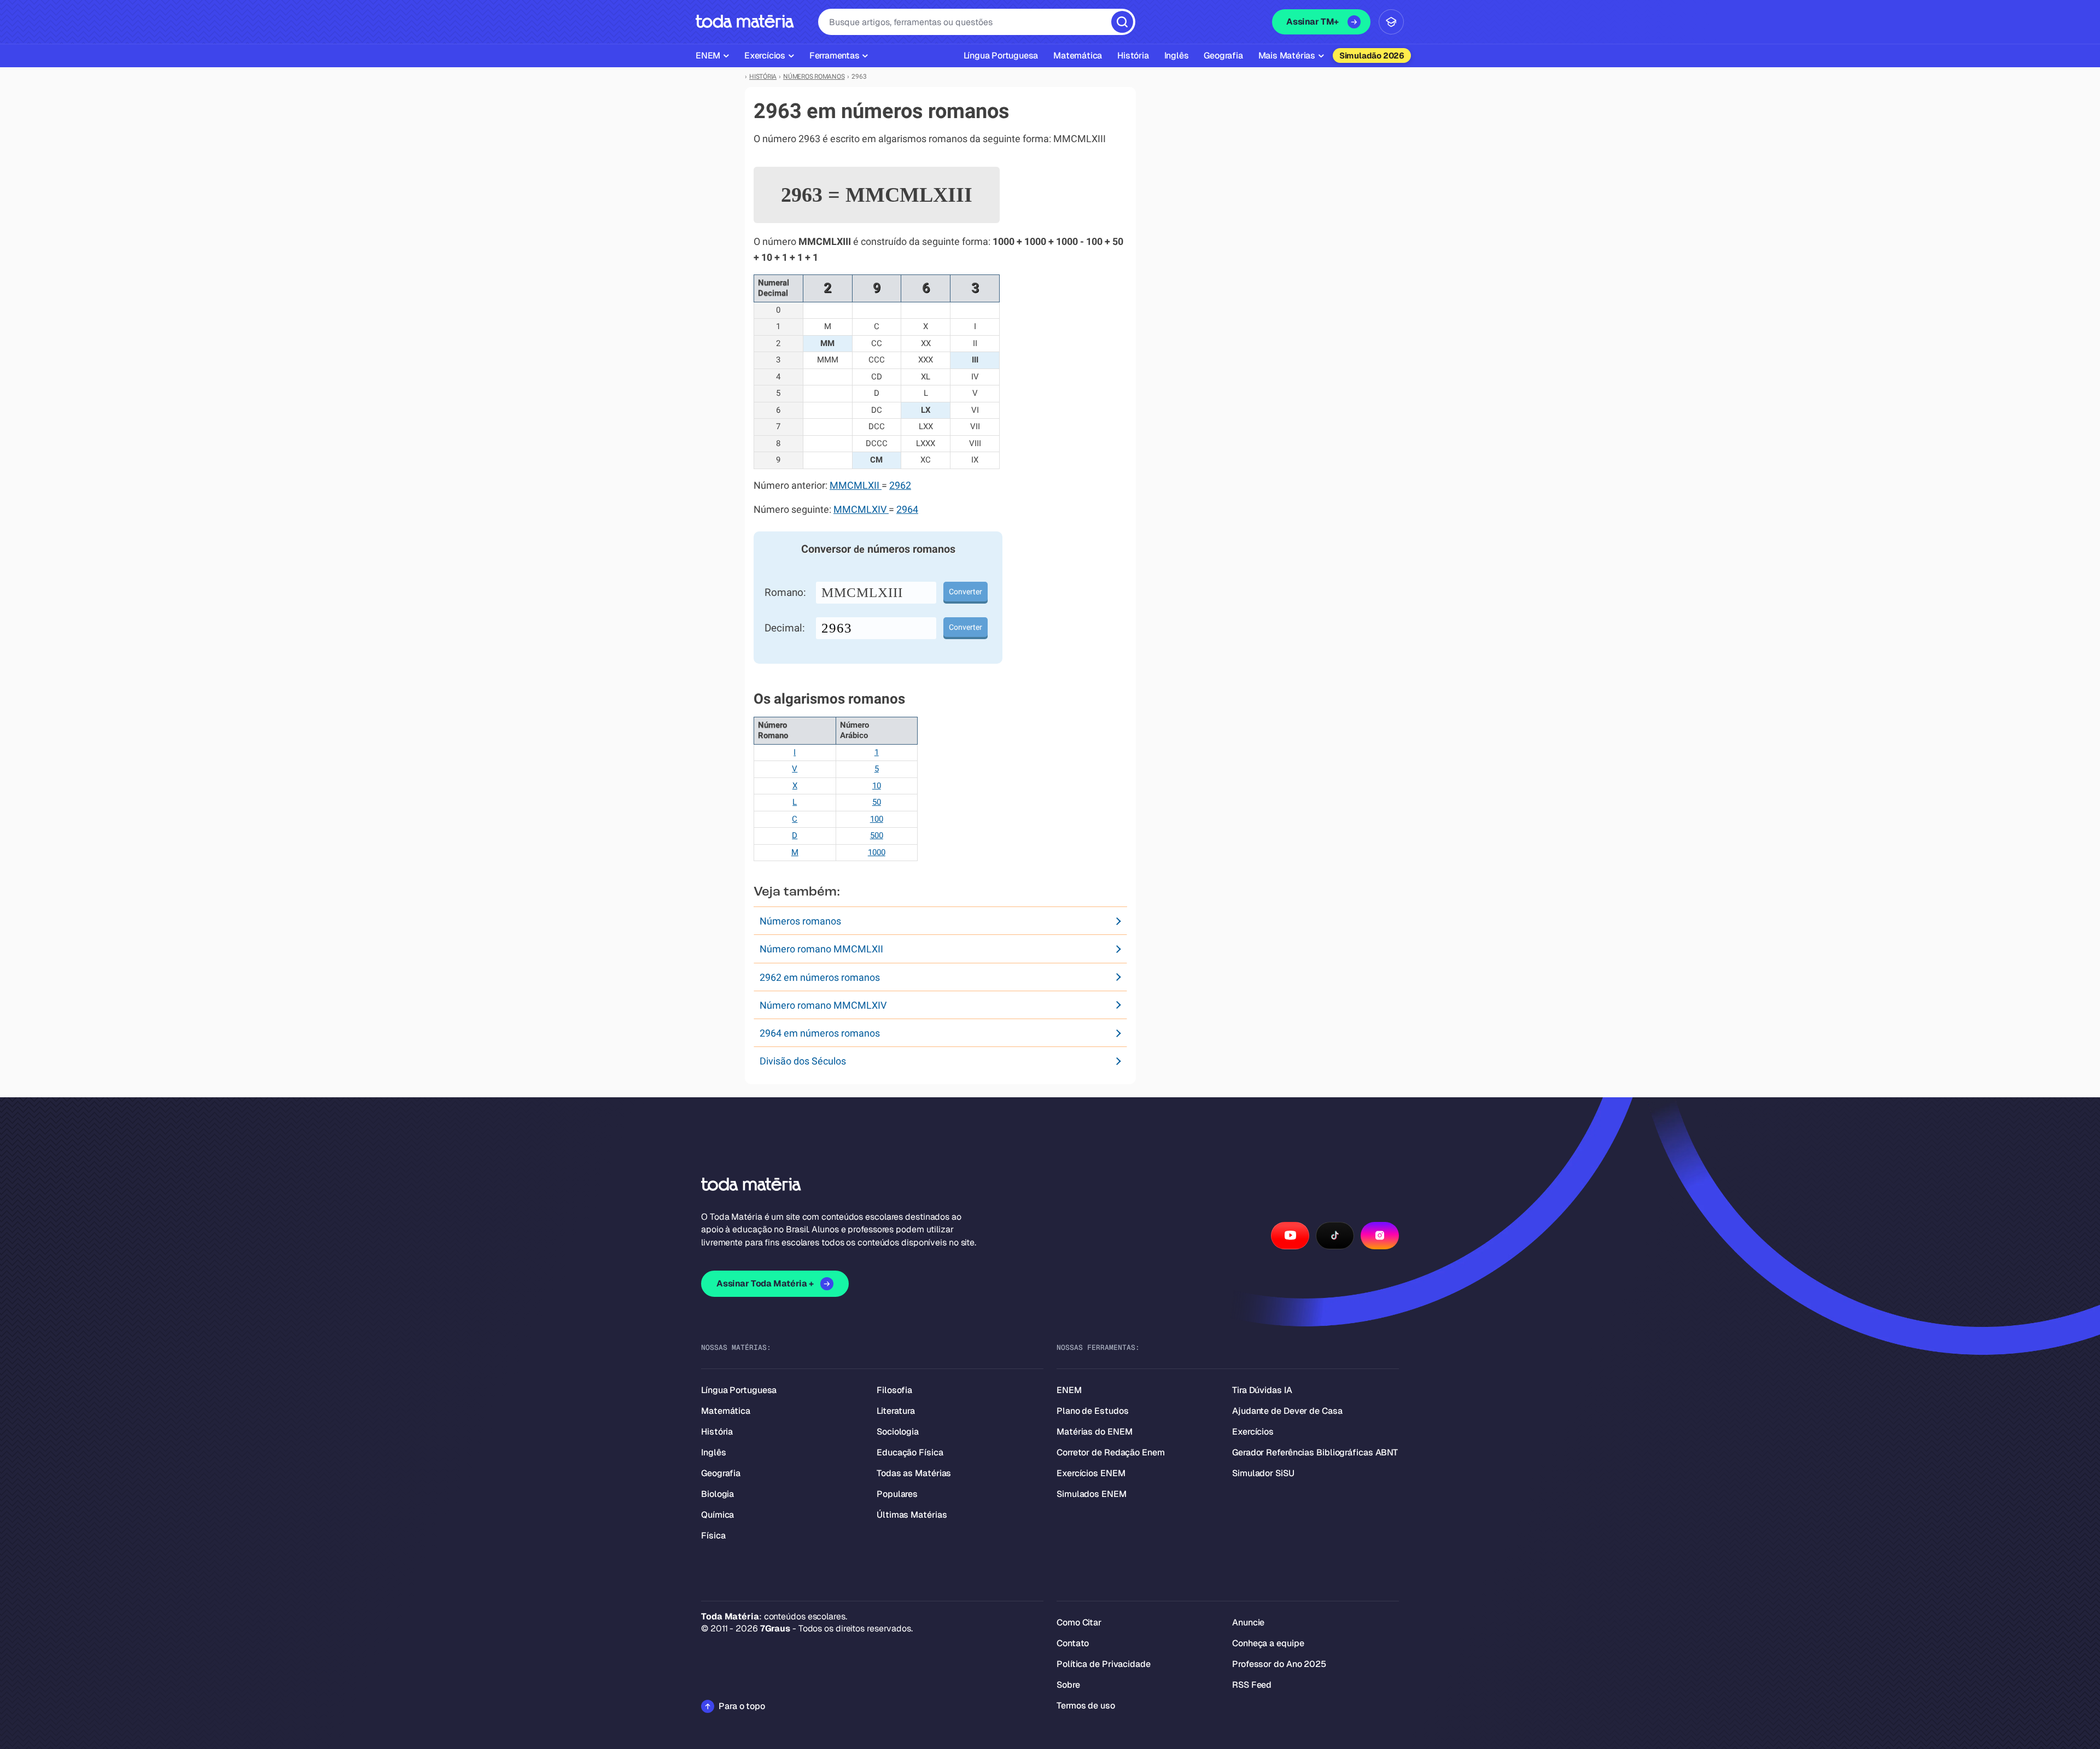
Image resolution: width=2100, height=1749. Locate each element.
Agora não (1050, 1012)
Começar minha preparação (1040, 980)
